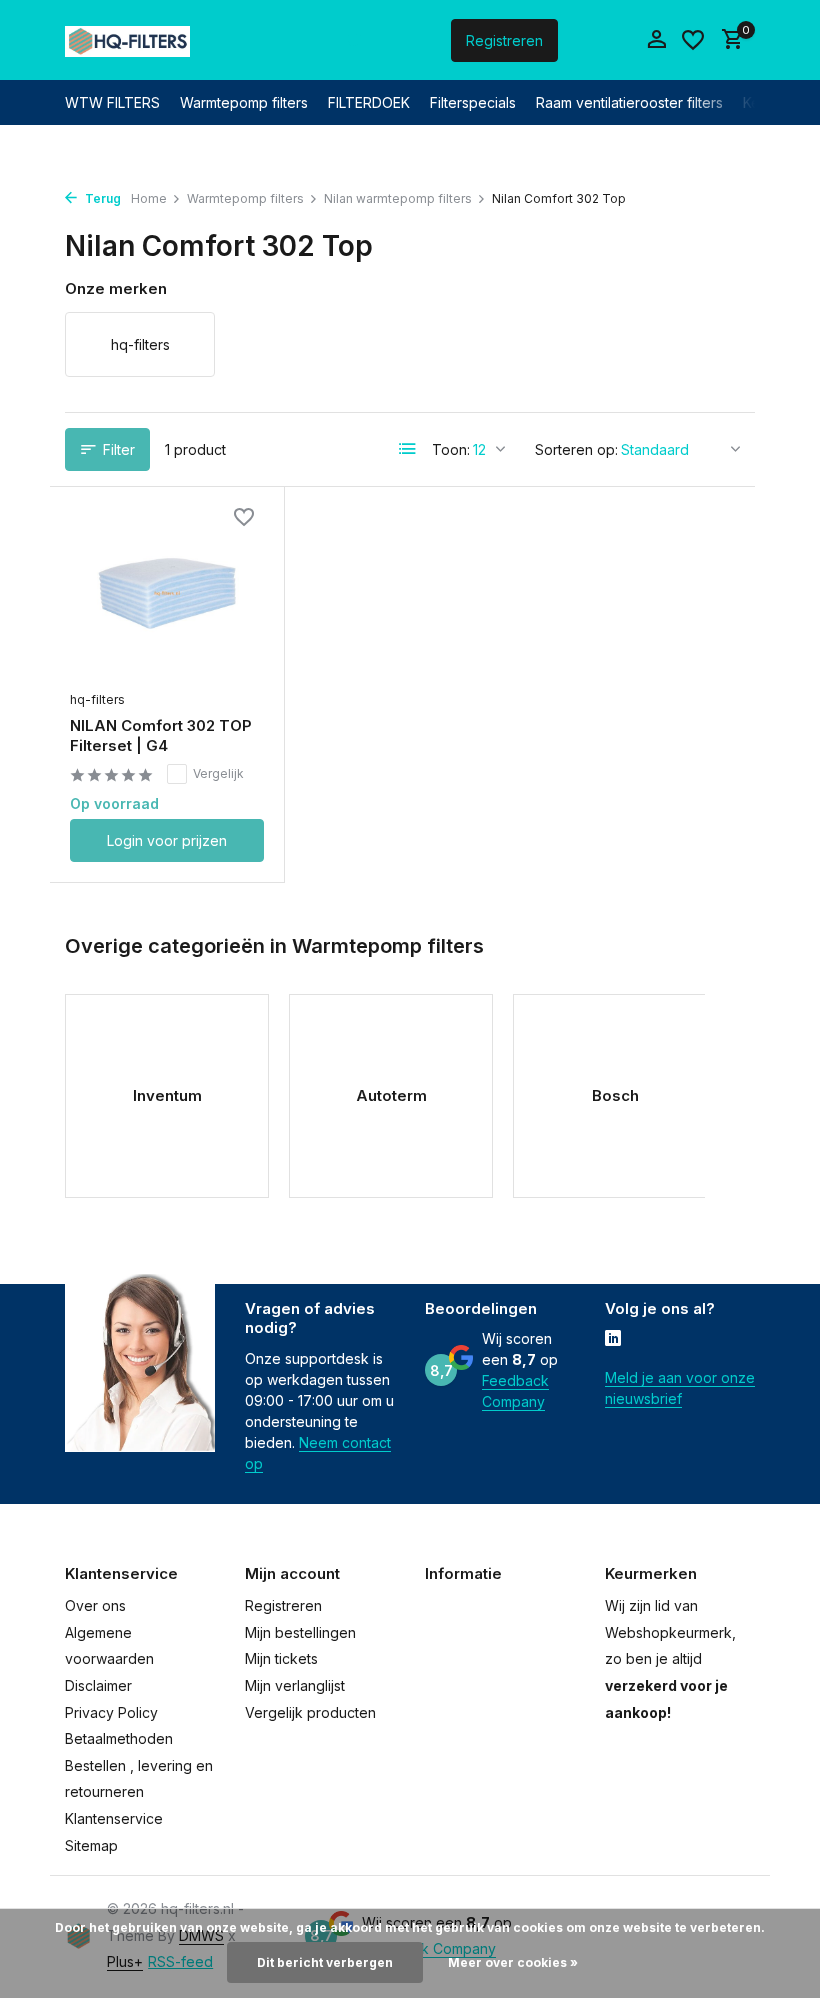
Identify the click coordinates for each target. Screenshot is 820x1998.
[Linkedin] (613, 1340)
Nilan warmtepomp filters (398, 198)
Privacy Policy (111, 1712)
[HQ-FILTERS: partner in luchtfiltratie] (127, 40)
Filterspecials (473, 102)
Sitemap (91, 1845)
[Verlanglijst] (693, 40)
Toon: (451, 449)
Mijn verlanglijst (295, 1685)
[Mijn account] (656, 40)
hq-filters (97, 699)
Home (149, 198)
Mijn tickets (281, 1658)
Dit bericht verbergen (325, 1962)
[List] (408, 449)
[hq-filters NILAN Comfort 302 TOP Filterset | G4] (167, 594)
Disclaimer (98, 1685)
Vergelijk (218, 773)
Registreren (504, 40)
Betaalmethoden (119, 1738)
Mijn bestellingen (300, 1632)
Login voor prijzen (167, 840)
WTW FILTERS (112, 102)
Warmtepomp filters (244, 102)
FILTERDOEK (369, 102)
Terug (101, 198)
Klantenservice (114, 1818)
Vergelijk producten (310, 1712)
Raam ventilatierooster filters (629, 102)
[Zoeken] (355, 40)
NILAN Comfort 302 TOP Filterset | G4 (161, 735)
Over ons (95, 1605)
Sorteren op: (576, 449)
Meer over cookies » (513, 1962)
